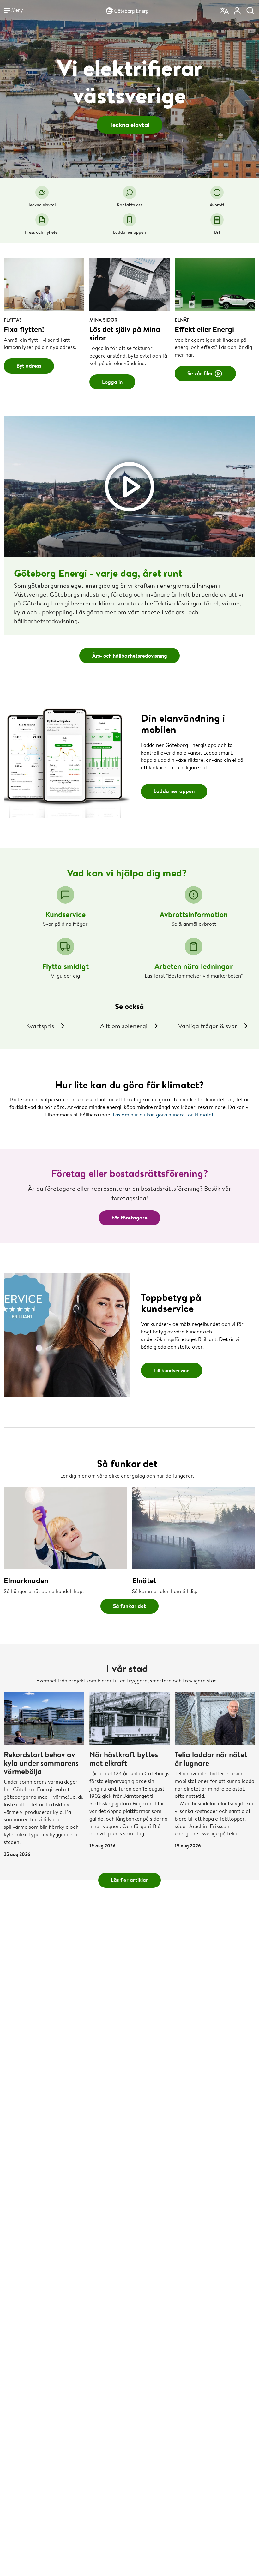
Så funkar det (129, 1606)
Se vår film (200, 373)
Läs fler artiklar (129, 1880)
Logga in (112, 382)
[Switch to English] (225, 9)
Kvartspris (40, 1026)
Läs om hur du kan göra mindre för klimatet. (164, 1114)
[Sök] (250, 9)
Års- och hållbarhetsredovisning (130, 656)
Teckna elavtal (129, 125)
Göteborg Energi (128, 10)
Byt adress (29, 366)
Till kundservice (172, 1370)
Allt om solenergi (124, 1026)
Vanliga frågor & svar (208, 1026)
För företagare (129, 1217)
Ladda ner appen (174, 791)
